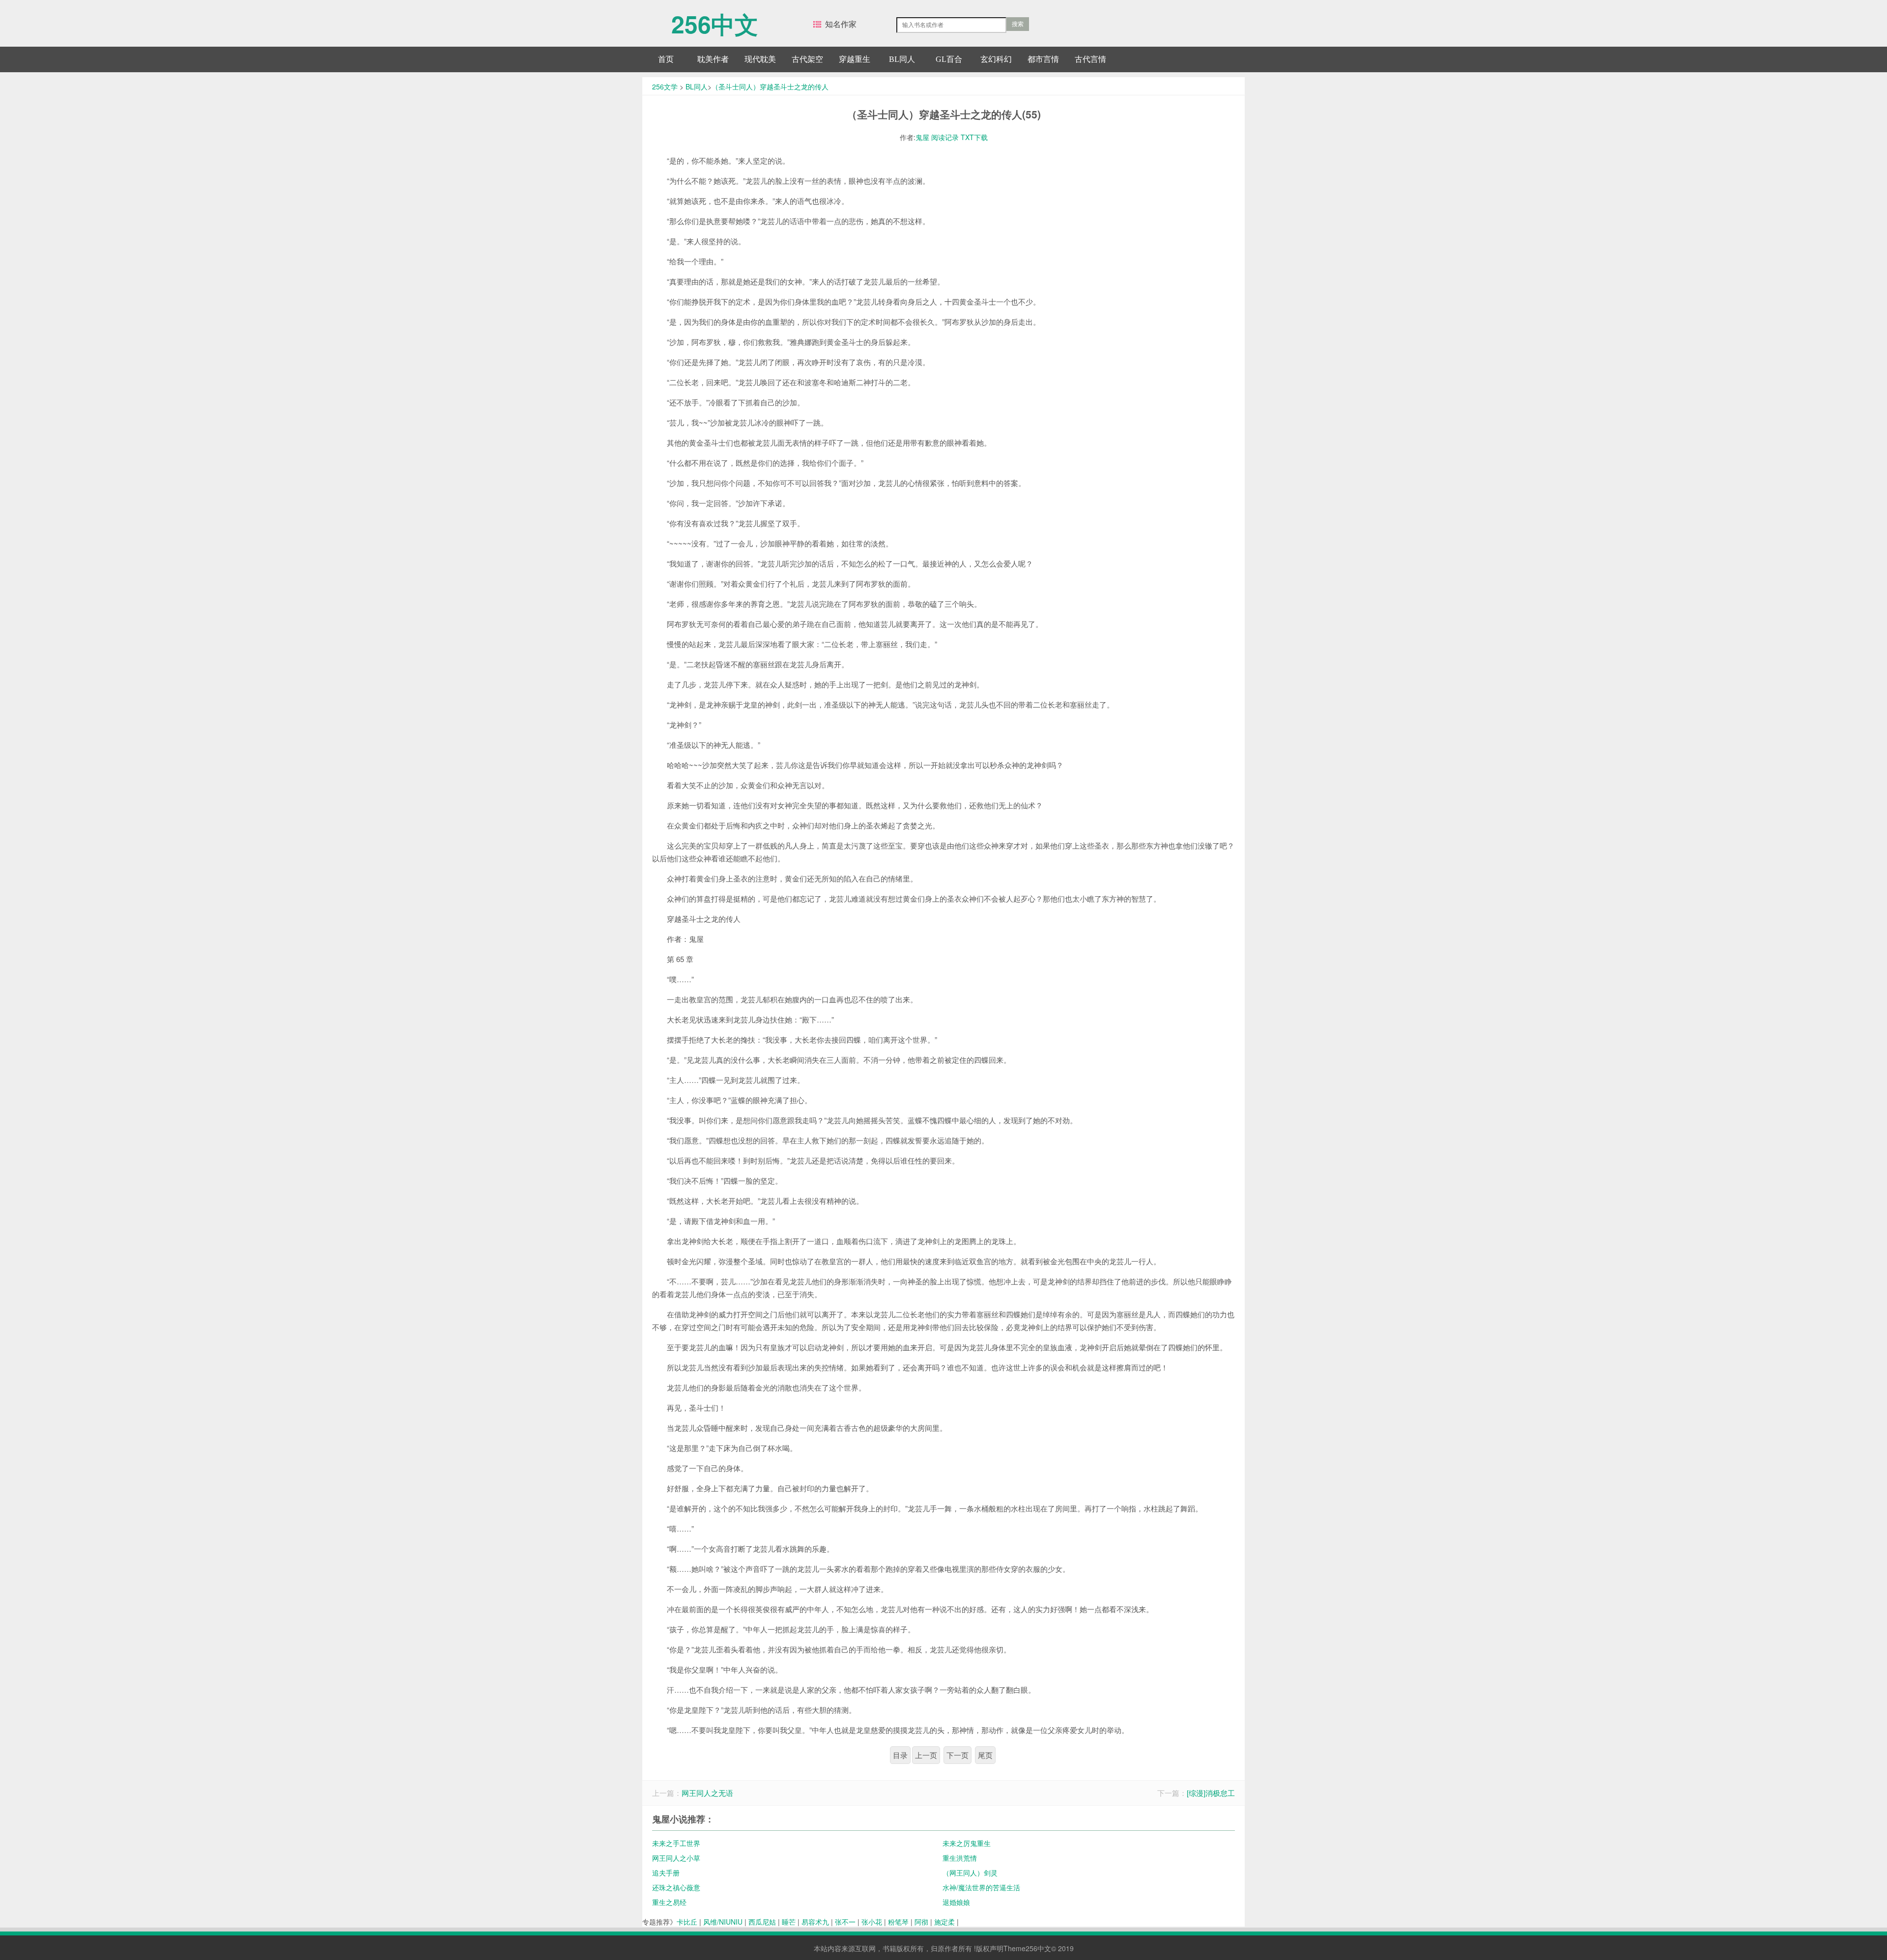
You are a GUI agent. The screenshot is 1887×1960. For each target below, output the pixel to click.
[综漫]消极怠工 (1211, 1793)
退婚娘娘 (956, 1902)
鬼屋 (922, 137)
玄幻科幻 (996, 59)
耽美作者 (713, 59)
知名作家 (841, 24)
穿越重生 (855, 59)
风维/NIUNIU (723, 1922)
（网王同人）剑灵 (970, 1873)
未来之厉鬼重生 (967, 1843)
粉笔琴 (898, 1922)
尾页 (985, 1755)
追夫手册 (666, 1873)
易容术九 (815, 1922)
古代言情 (1090, 59)
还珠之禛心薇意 (676, 1887)
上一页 (926, 1755)
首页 (666, 59)
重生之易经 (669, 1902)
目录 (900, 1755)
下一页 (958, 1755)
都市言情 (1043, 59)
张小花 (872, 1922)
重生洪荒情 (960, 1858)
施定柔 (944, 1922)
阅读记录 (945, 137)
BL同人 (902, 59)
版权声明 (990, 1948)
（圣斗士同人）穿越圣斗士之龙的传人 (770, 86)
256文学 (665, 86)
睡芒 (789, 1922)
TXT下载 (974, 137)
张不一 (845, 1922)
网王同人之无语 (707, 1793)
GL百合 (949, 59)
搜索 (1018, 24)
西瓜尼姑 (762, 1922)
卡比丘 (687, 1922)
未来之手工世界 (676, 1843)
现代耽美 (760, 59)
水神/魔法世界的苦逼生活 (981, 1887)
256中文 (715, 19)
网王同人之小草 (676, 1858)
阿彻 (921, 1922)
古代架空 (807, 59)
